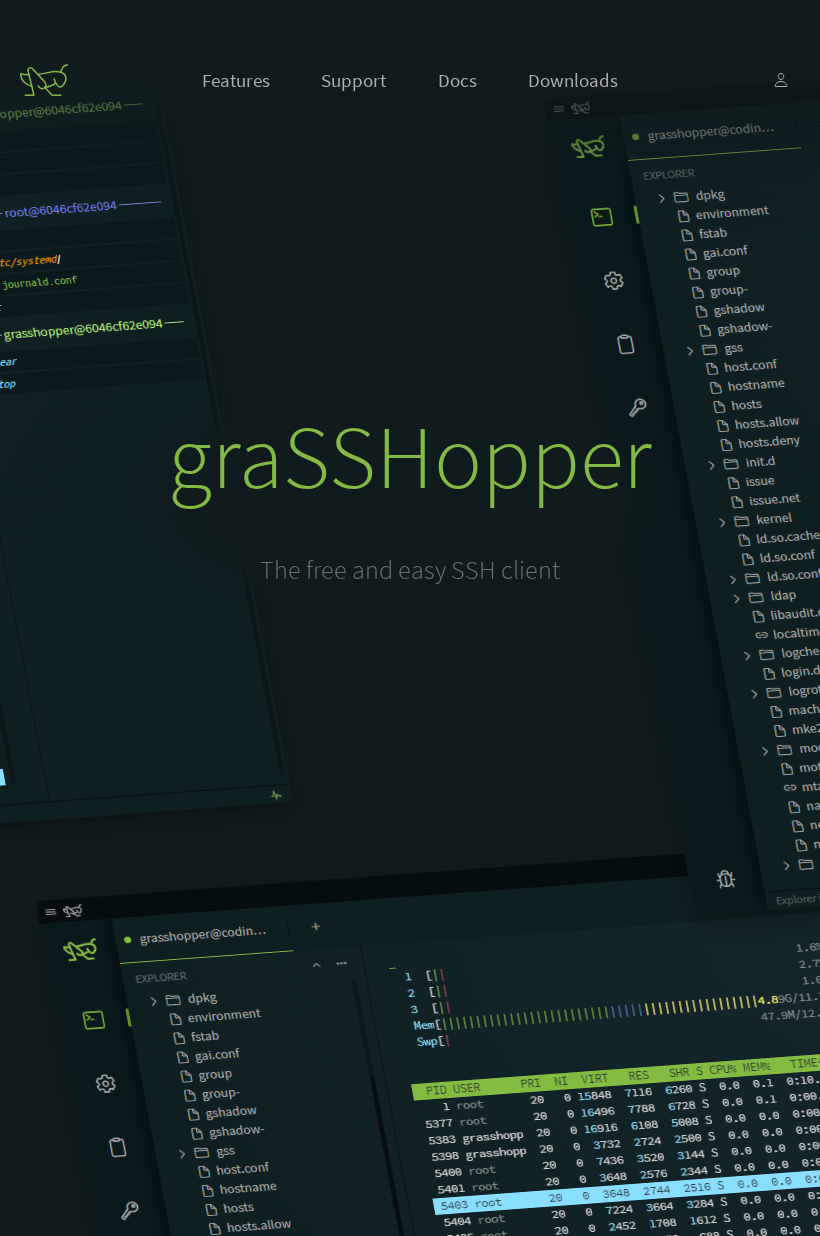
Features (236, 80)
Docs (457, 80)
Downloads (573, 80)
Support (353, 80)
